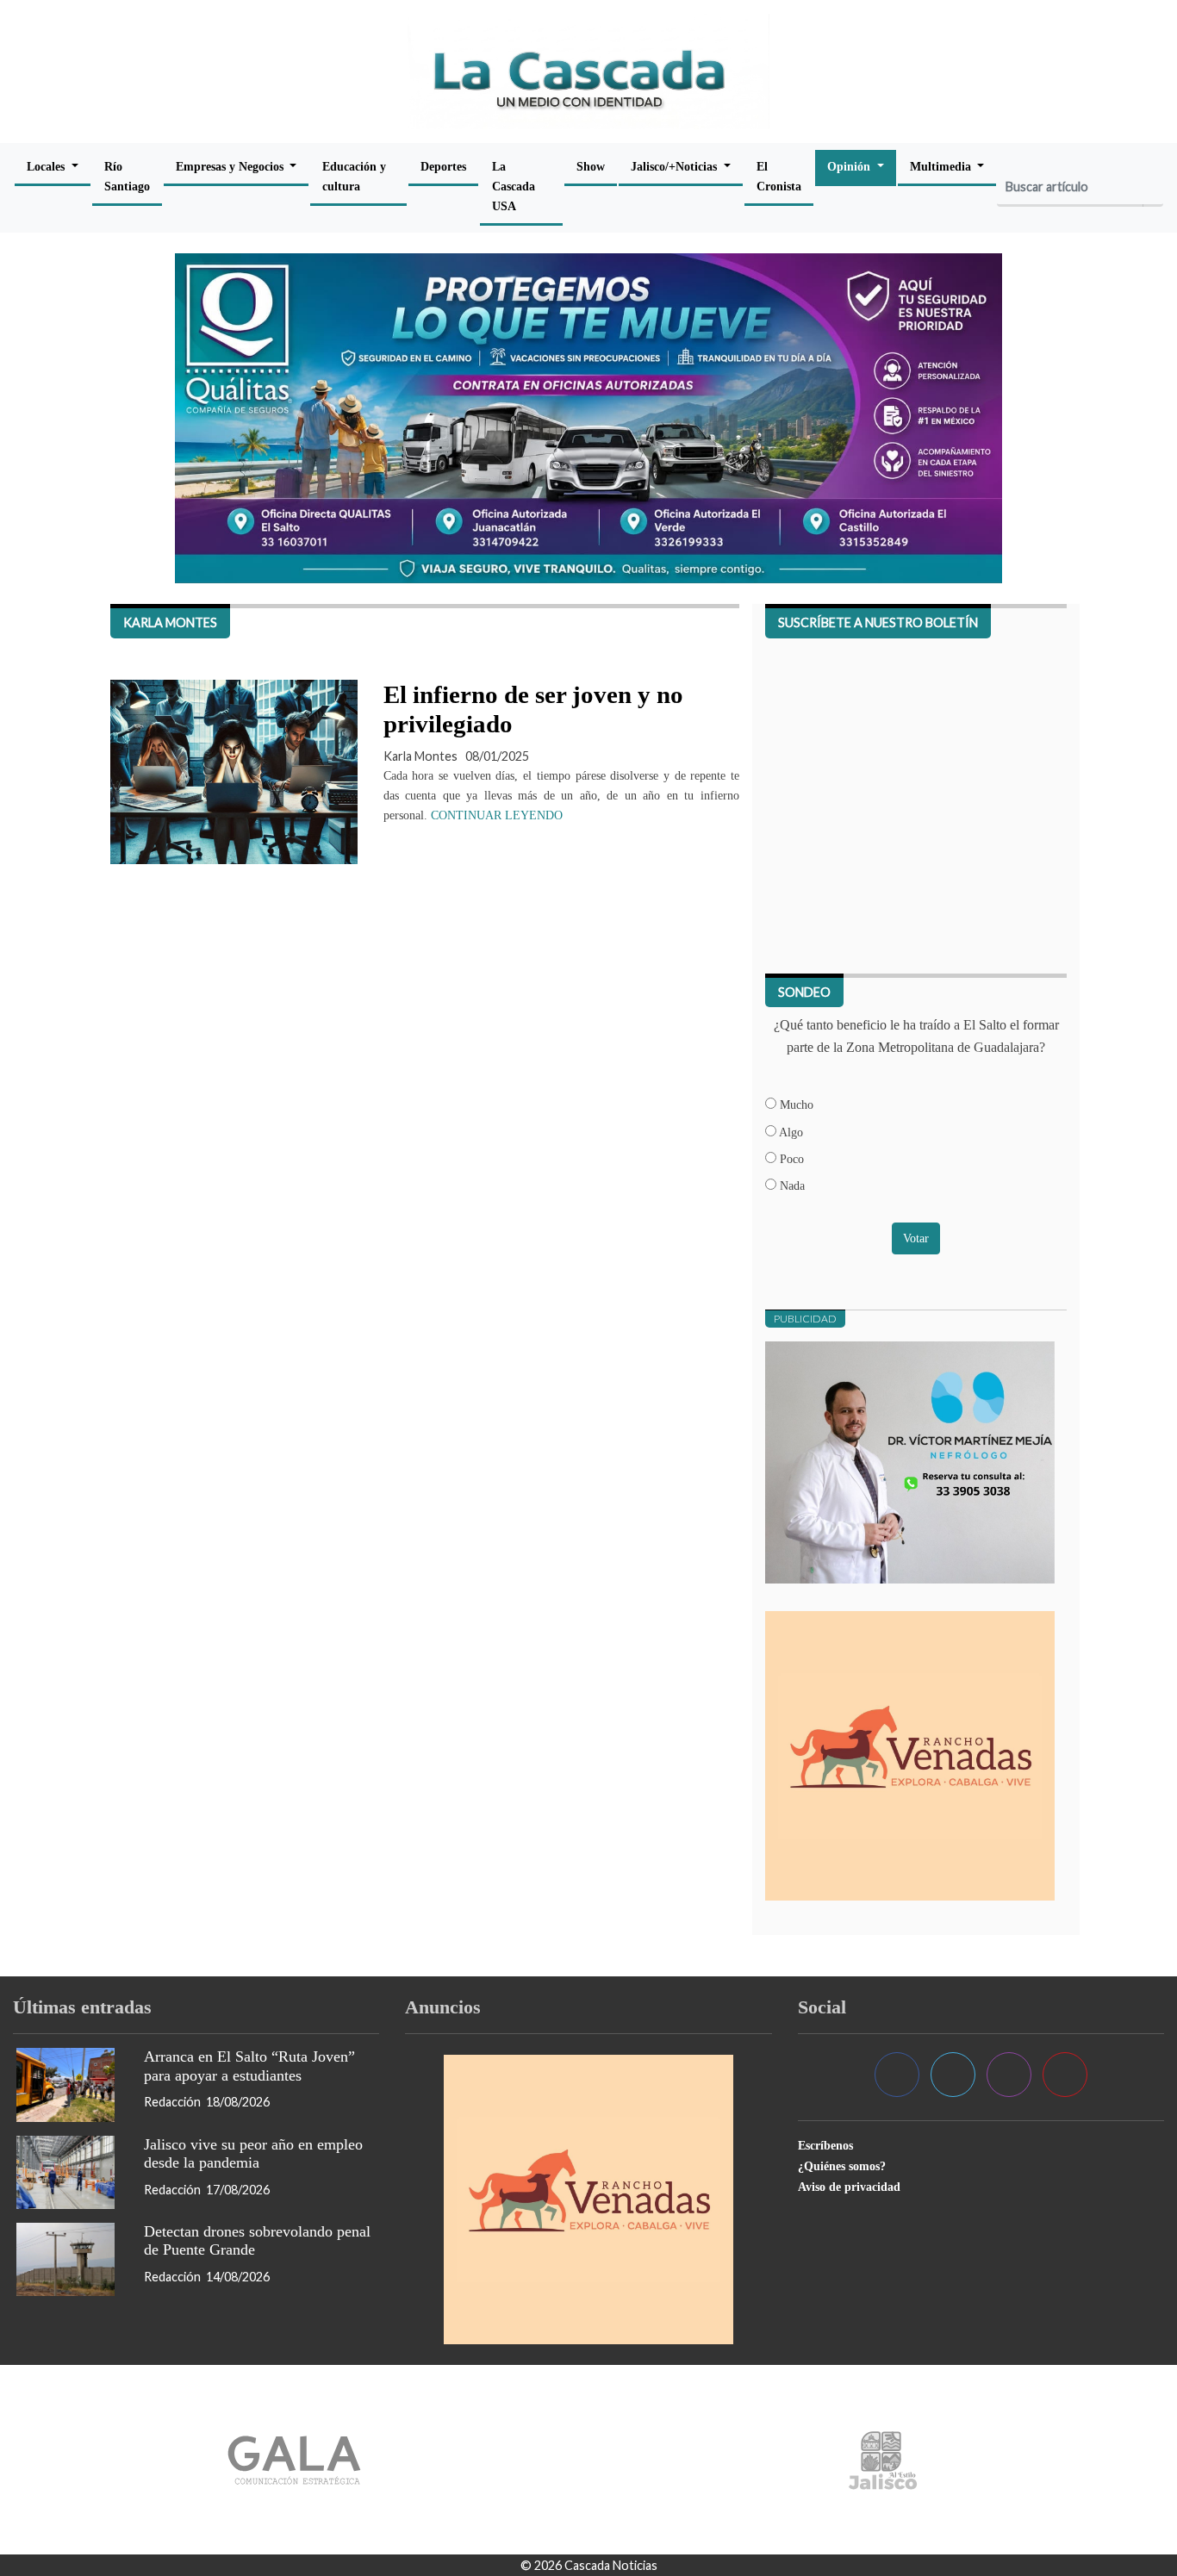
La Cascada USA (514, 186)
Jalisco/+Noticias (676, 166)
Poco (790, 1159)
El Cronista (779, 176)
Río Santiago (127, 176)
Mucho (795, 1104)
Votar (916, 1238)
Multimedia (942, 166)
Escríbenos (825, 2145)
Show (591, 166)
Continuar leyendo (497, 815)
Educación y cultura (354, 176)
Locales (47, 166)
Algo (790, 1132)
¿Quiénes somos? (842, 2166)
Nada (791, 1185)
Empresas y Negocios (231, 166)
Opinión (850, 166)
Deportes (443, 166)
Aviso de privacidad (849, 2187)
